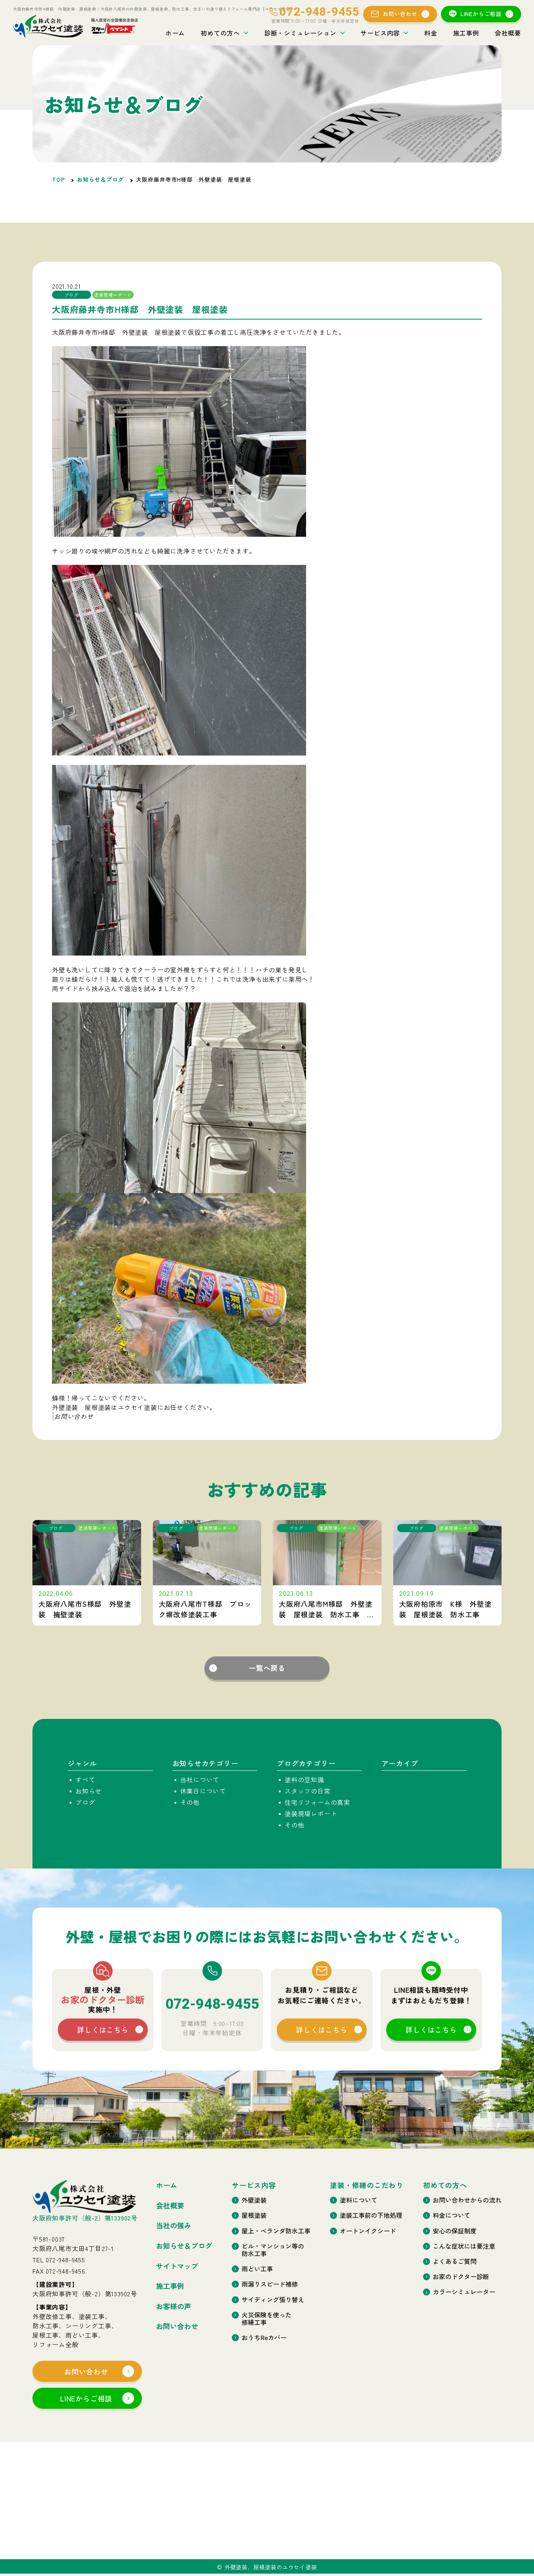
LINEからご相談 (481, 14)
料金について (452, 2215)
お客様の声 (174, 2306)
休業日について (203, 1791)
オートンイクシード (368, 2231)
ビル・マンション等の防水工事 (273, 2250)
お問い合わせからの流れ (467, 2200)
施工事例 (466, 33)
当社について (200, 1779)
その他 (190, 1802)
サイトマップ (177, 2266)
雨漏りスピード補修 (270, 2284)
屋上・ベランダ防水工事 (276, 2231)
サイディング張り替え (273, 2300)
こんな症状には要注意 (464, 2246)
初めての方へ (220, 33)
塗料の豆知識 (304, 1779)
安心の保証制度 (455, 2231)
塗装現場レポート (311, 1813)
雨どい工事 (257, 2269)
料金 (431, 33)
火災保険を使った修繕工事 (267, 2319)
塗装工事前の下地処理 (371, 2215)
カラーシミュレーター (464, 2292)
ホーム (175, 33)
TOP (58, 179)
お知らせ (89, 1791)
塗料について (358, 2200)
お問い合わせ (400, 14)
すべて (85, 1779)
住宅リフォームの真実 (317, 1802)
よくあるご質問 (455, 2261)
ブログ (85, 1802)
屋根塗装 (254, 2215)
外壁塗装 (254, 2200)
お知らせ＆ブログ (100, 179)
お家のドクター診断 (461, 2277)
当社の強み (174, 2226)
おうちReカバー (264, 2338)
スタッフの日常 (308, 1791)
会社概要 (508, 33)
